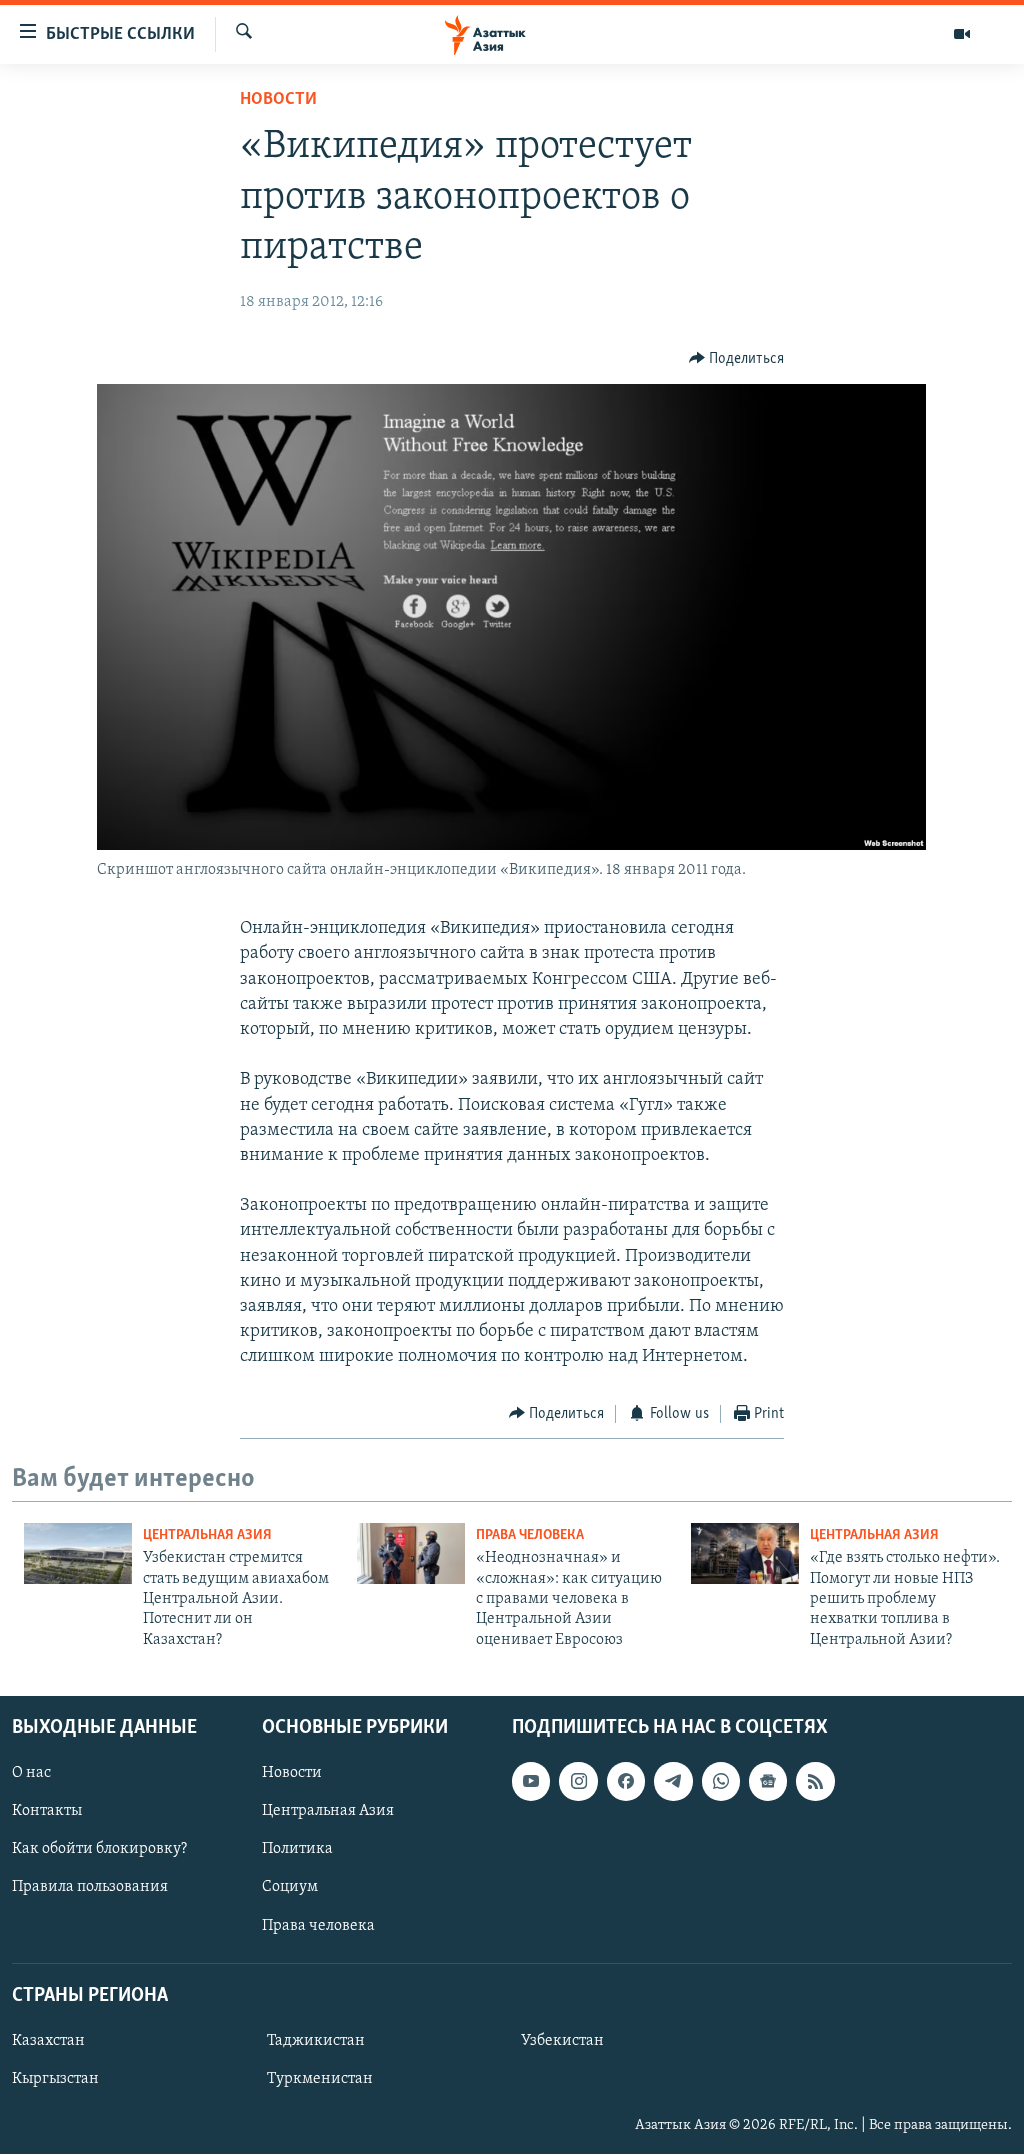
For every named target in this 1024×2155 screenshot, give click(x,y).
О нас (31, 1773)
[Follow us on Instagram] (578, 1781)
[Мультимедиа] (962, 34)
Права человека (530, 1535)
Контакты (47, 1812)
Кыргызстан (55, 2079)
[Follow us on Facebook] (626, 1781)
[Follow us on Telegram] (673, 1781)
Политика (297, 1850)
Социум (290, 1888)
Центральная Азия (207, 1535)
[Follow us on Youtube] (531, 1781)
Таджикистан (316, 2041)
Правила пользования (90, 1888)
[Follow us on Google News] (768, 1781)
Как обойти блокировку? (99, 1850)
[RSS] (815, 1781)
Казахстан (48, 2041)
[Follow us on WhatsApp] (721, 1781)
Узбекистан (562, 2041)
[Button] (737, 359)
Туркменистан (320, 2079)
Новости (278, 100)
